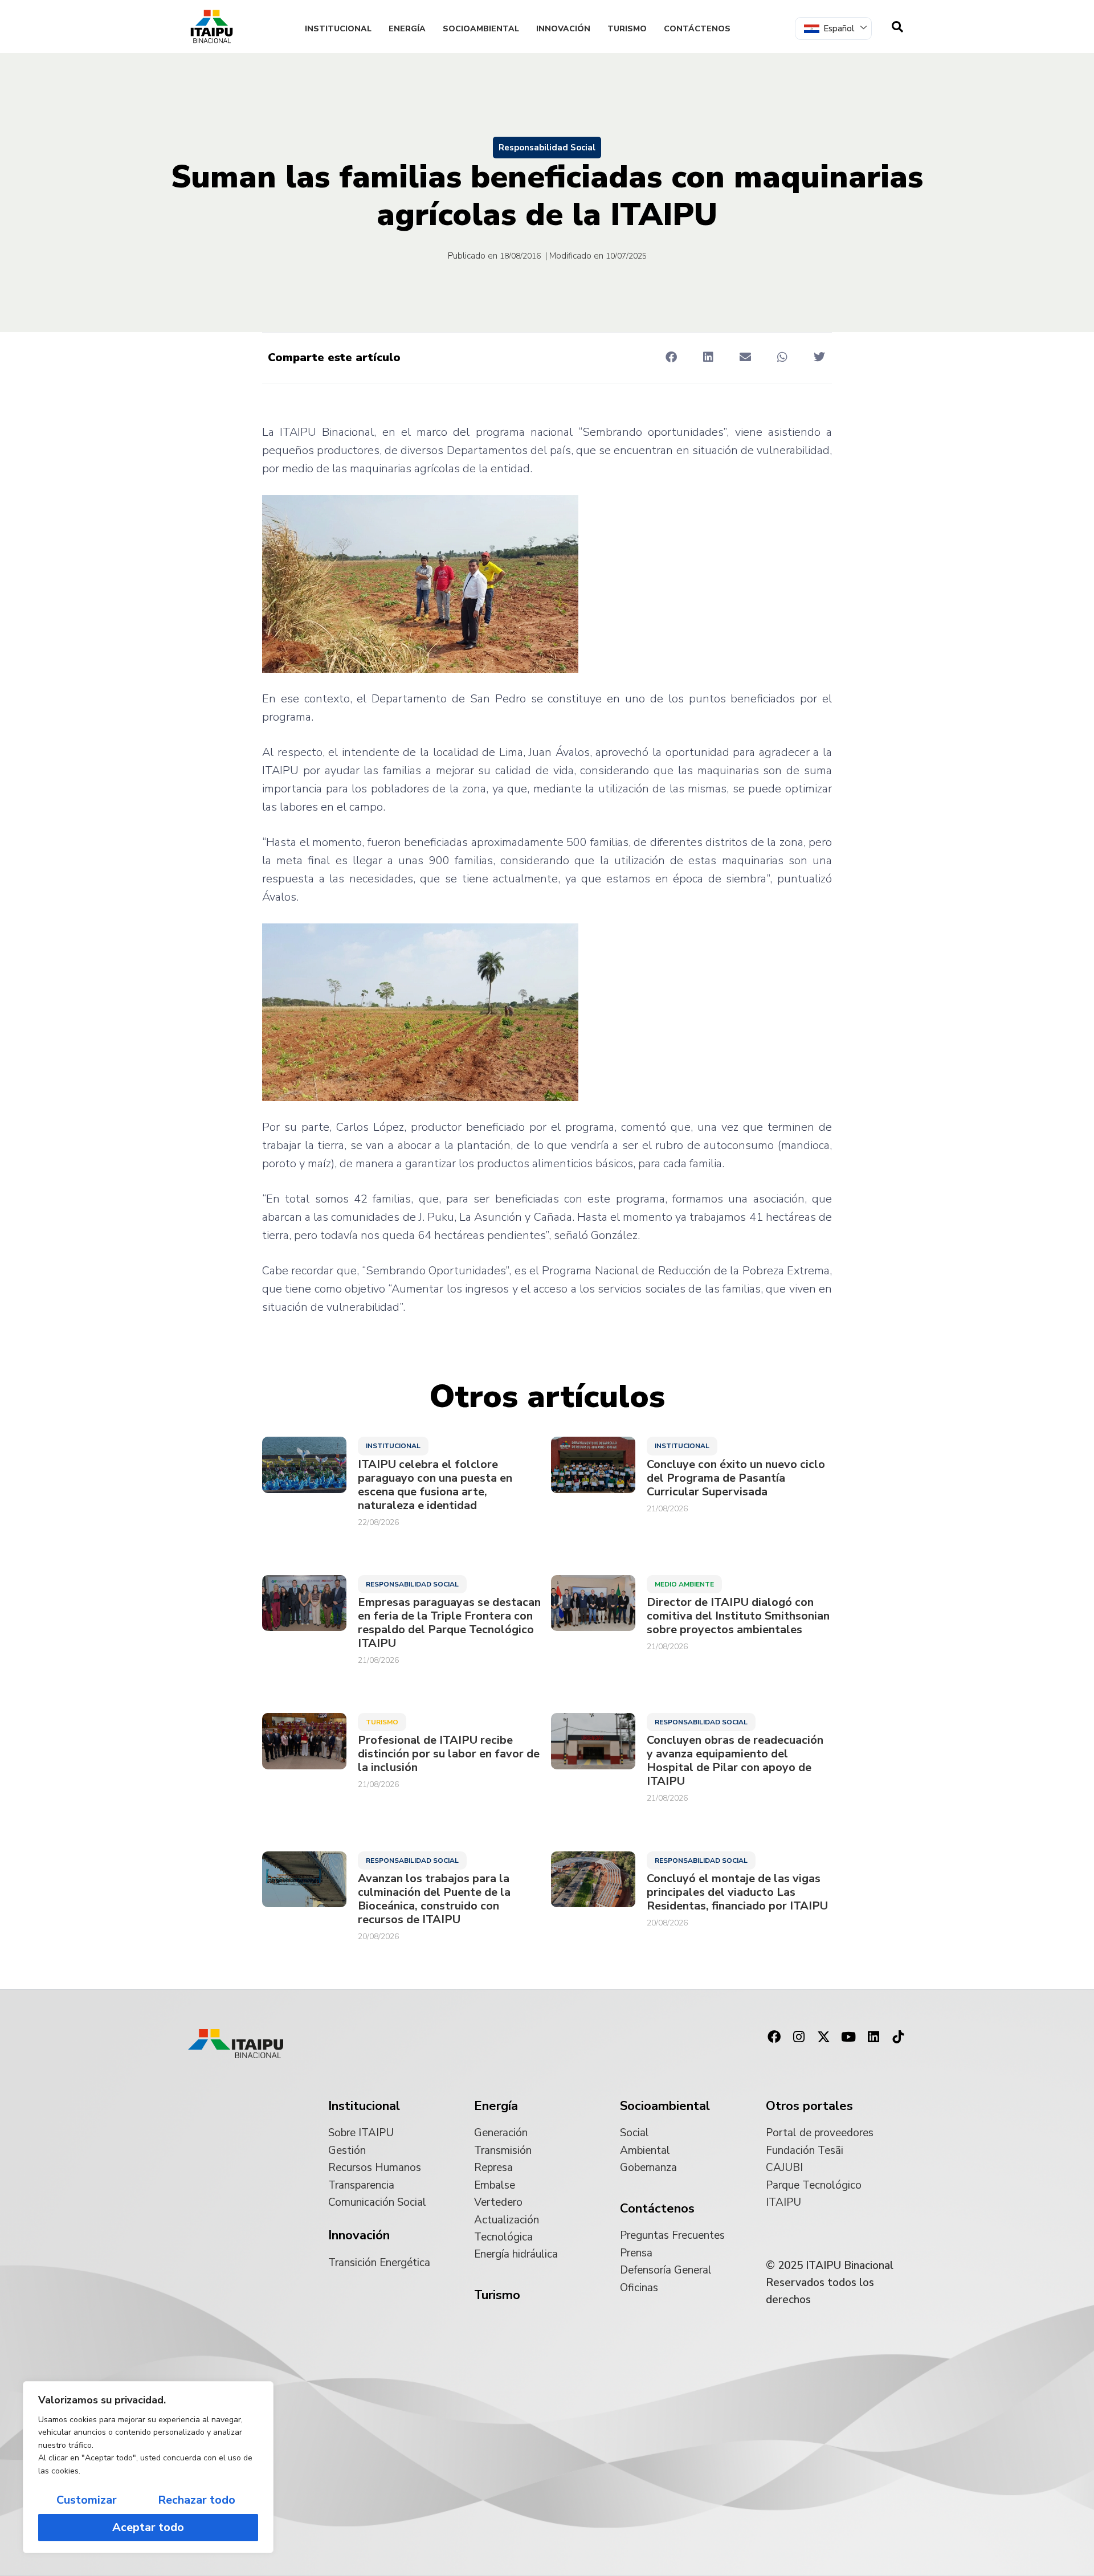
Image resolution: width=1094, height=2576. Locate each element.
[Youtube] (848, 2037)
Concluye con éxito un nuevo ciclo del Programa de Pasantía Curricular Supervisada (736, 1478)
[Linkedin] (873, 2037)
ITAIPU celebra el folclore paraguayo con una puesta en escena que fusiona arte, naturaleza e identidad (435, 1485)
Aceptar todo (148, 2527)
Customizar (87, 2500)
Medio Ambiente (684, 1584)
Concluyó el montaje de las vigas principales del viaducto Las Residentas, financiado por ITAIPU (737, 1892)
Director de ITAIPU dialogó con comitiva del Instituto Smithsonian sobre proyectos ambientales (738, 1616)
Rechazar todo (197, 2500)
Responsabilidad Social (547, 148)
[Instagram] (799, 2037)
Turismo (627, 29)
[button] (671, 357)
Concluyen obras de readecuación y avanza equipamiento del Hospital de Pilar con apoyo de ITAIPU (735, 1761)
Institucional (338, 29)
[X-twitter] (824, 2037)
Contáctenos (697, 29)
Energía (407, 29)
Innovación (563, 29)
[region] (148, 2467)
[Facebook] (774, 2037)
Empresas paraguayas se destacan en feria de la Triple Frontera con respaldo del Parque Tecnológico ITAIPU (449, 1623)
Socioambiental (481, 29)
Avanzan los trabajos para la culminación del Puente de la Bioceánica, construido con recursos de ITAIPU (434, 1899)
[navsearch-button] (897, 27)
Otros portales (809, 2106)
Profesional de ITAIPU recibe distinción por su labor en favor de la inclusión (449, 1754)
